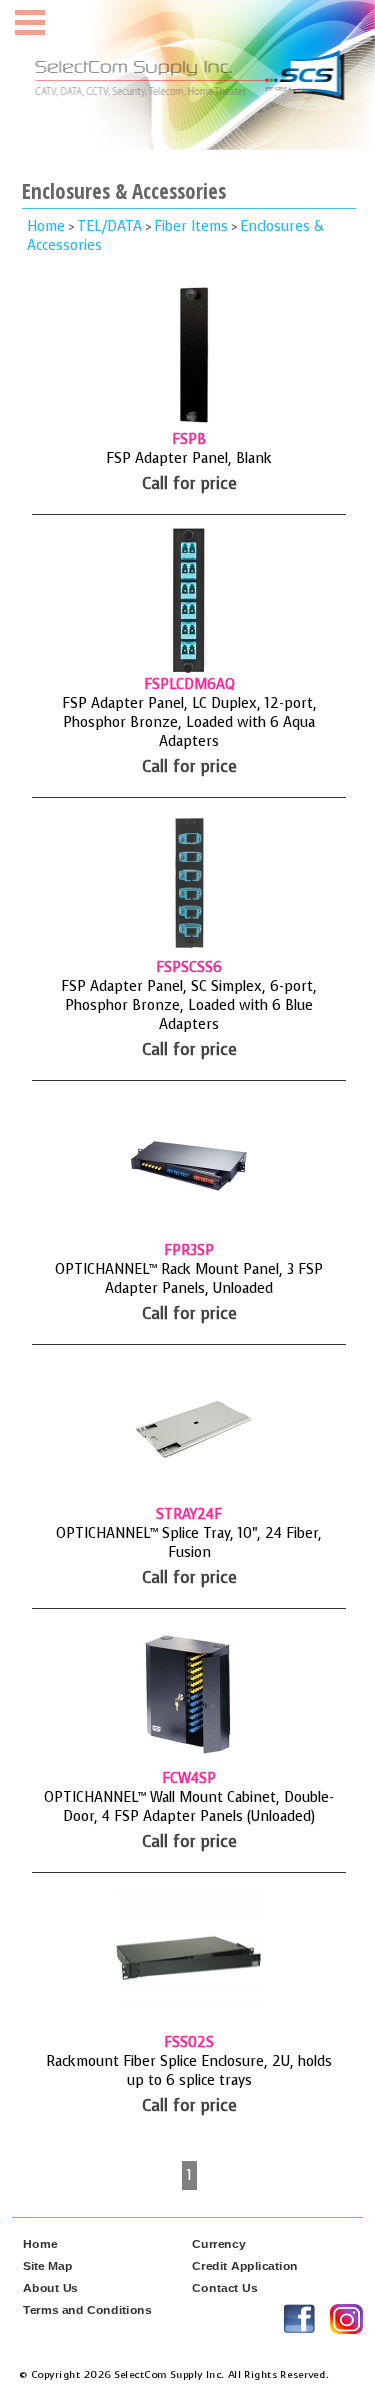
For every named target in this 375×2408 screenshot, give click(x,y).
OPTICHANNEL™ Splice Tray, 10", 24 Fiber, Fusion (189, 1543)
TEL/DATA (109, 226)
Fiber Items (191, 226)
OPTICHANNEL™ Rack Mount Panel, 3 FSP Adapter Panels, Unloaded (189, 1279)
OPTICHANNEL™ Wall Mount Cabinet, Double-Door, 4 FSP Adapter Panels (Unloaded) (189, 1807)
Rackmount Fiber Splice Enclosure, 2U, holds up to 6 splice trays (189, 2071)
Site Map (48, 2266)
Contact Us (224, 2288)
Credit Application (245, 2266)
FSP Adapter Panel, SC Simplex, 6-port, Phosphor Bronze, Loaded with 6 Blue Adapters (189, 1005)
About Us (50, 2288)
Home (46, 226)
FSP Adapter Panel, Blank (189, 458)
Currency (218, 2244)
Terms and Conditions (87, 2310)
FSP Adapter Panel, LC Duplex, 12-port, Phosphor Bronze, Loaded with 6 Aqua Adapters (189, 722)
